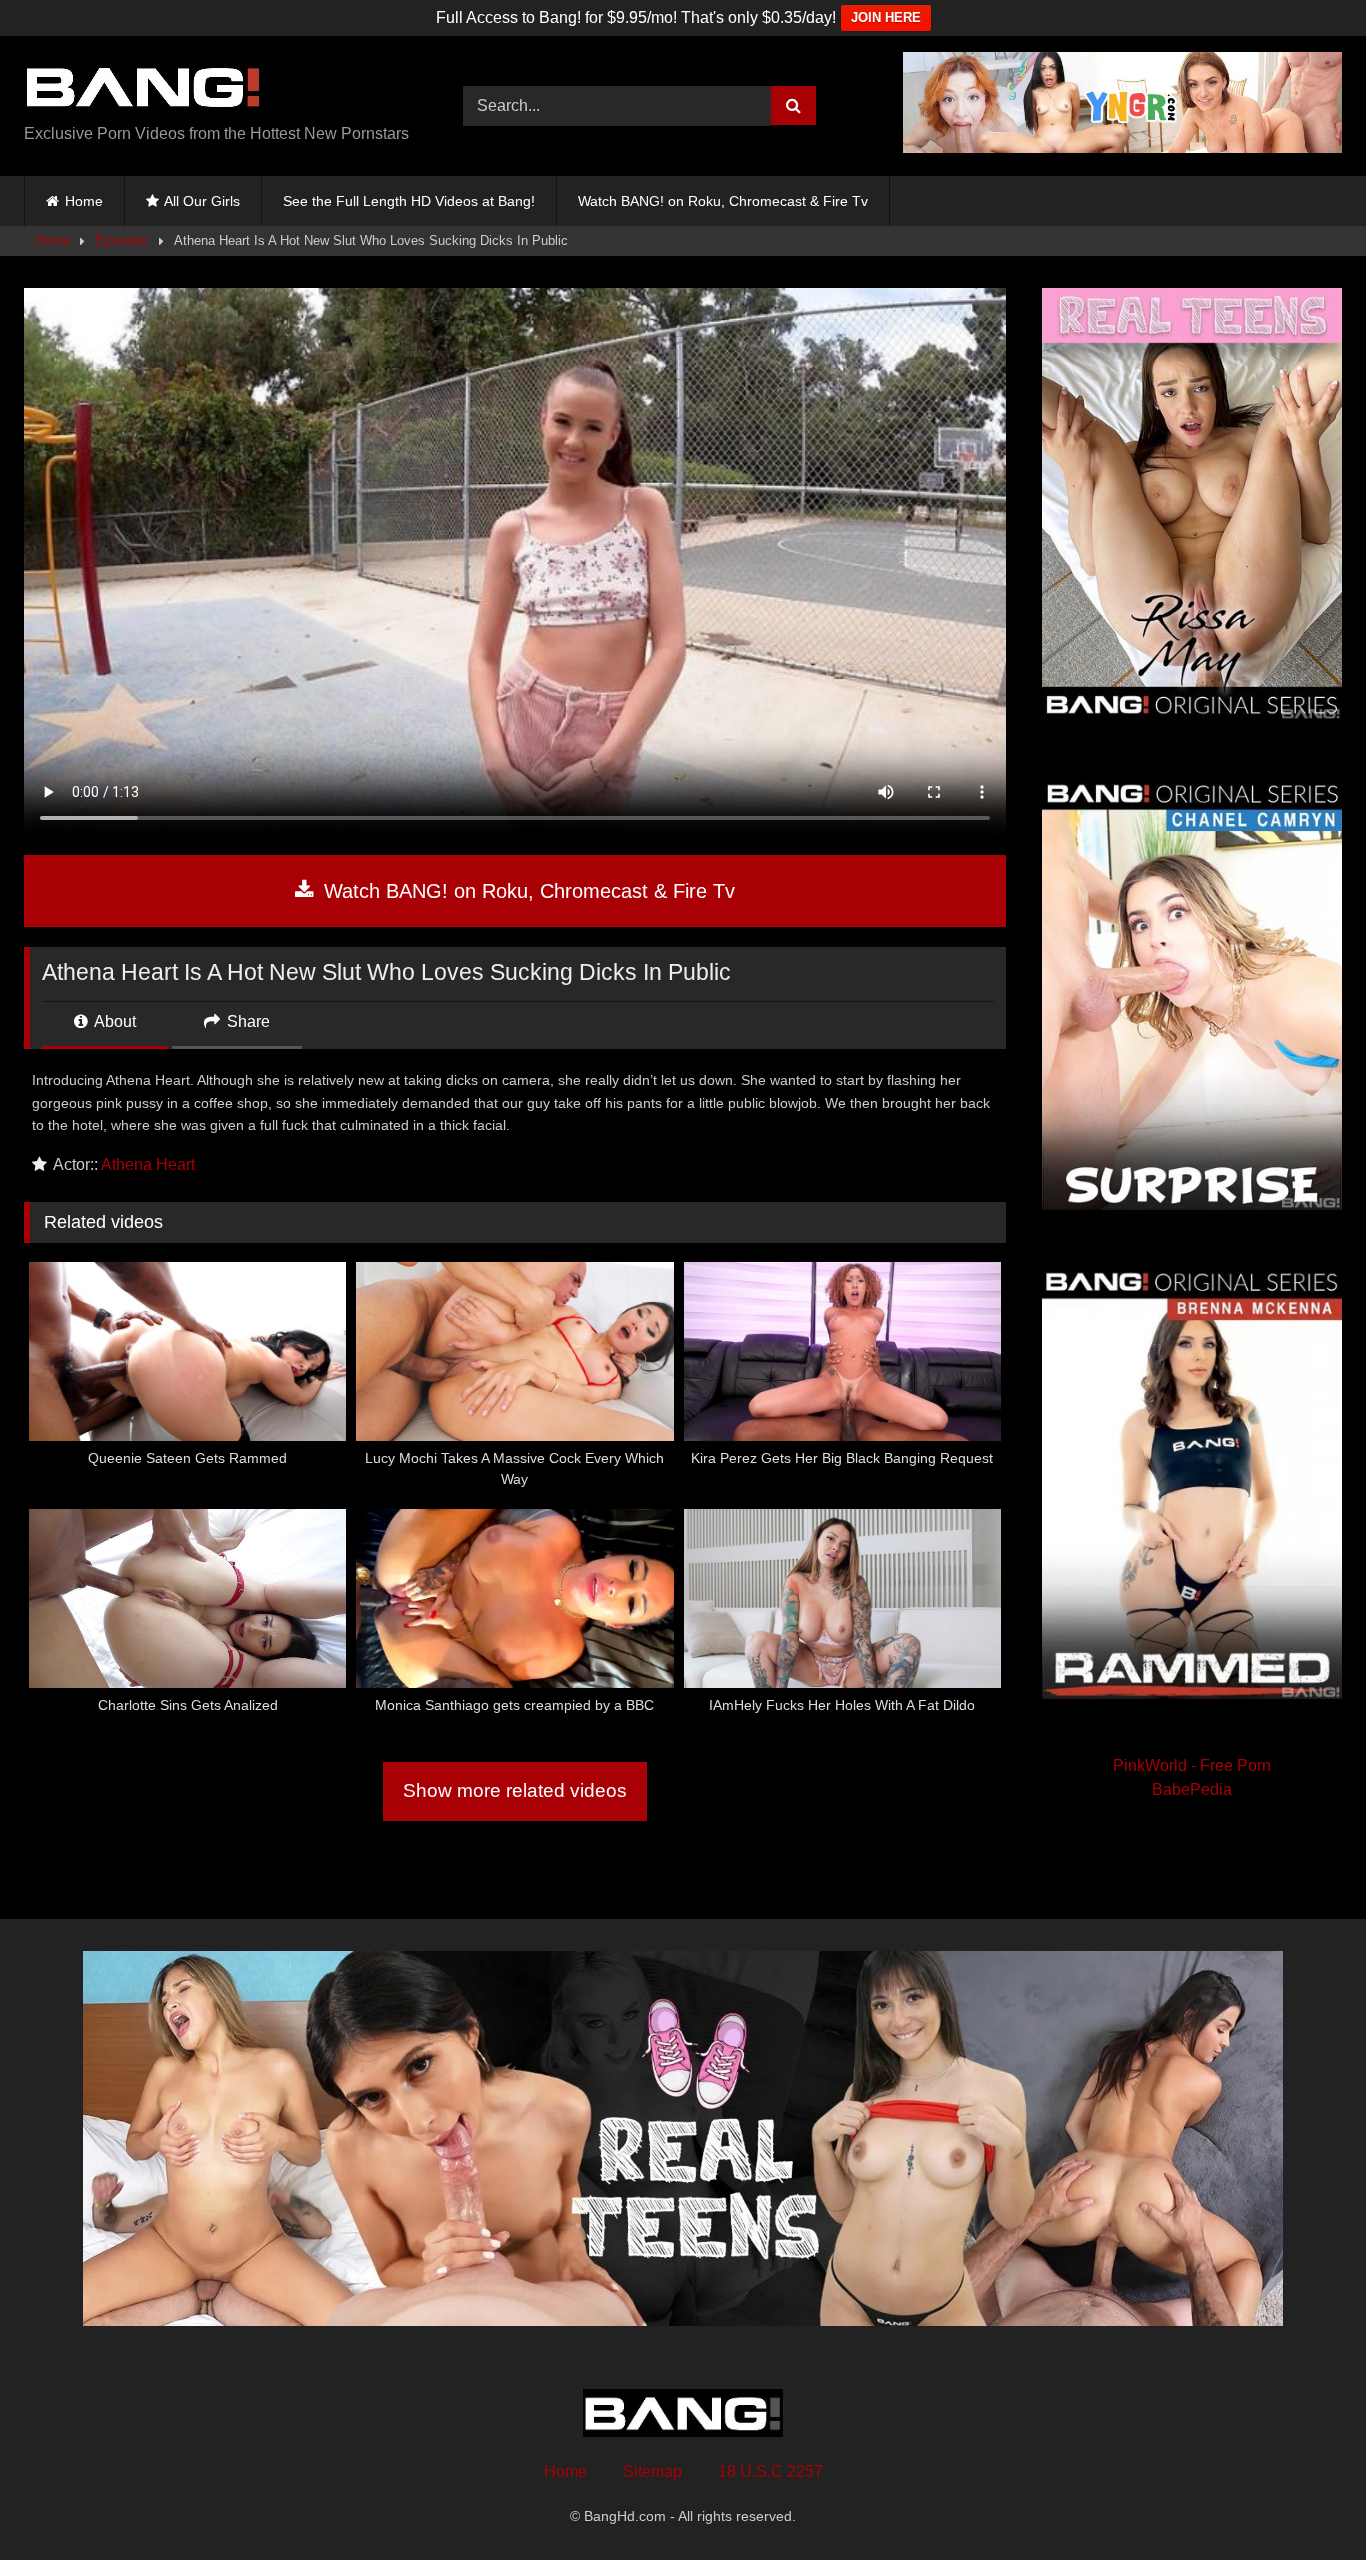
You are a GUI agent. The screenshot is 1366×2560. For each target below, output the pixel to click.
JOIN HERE (886, 17)
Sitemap (652, 2471)
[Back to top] (1304, 2500)
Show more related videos (515, 1790)
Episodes (122, 240)
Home (84, 201)
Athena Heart (148, 1164)
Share (246, 1021)
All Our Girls (202, 201)
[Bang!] (143, 90)
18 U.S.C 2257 (770, 2471)
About (113, 1021)
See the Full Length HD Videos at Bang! (409, 201)
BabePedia (1192, 1789)
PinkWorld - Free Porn (1192, 1765)
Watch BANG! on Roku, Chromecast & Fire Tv (723, 201)
